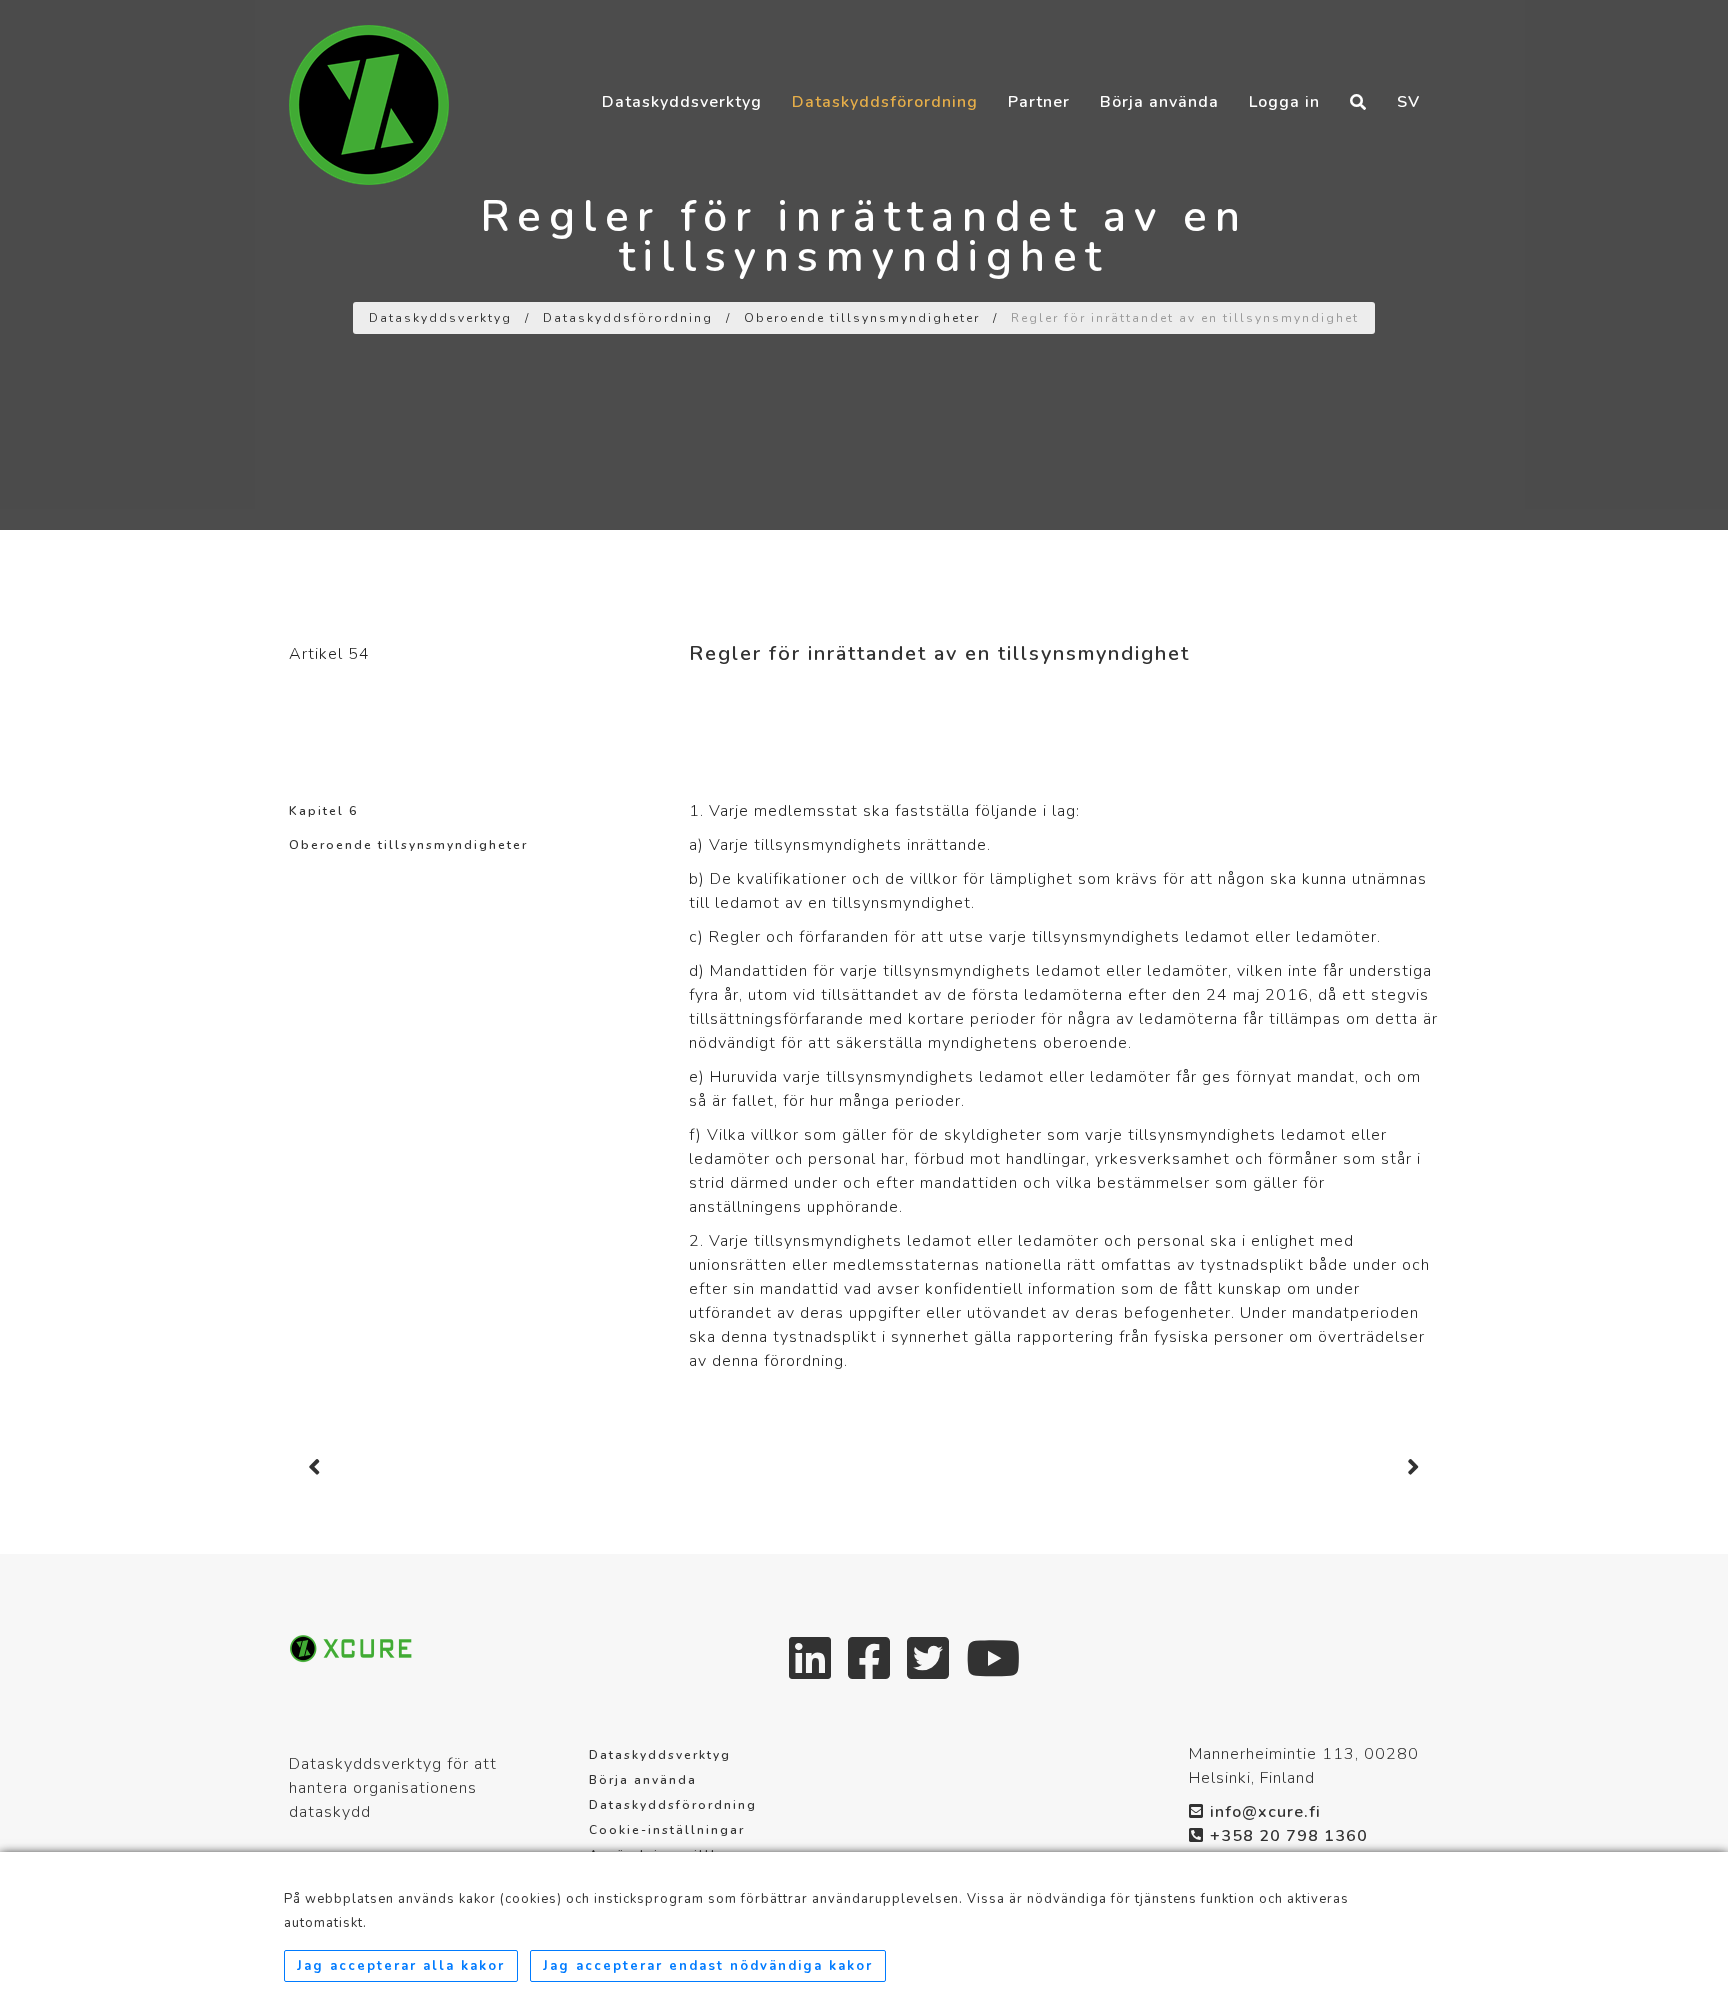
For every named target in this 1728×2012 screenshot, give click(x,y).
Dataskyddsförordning (885, 62)
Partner (1039, 62)
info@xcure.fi (1265, 1812)
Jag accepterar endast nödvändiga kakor (708, 1966)
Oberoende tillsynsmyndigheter (862, 318)
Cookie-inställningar (667, 1830)
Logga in (1284, 62)
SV (1408, 62)
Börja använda (1159, 62)
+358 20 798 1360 (1289, 1836)
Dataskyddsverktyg (682, 62)
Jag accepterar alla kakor (401, 1966)
